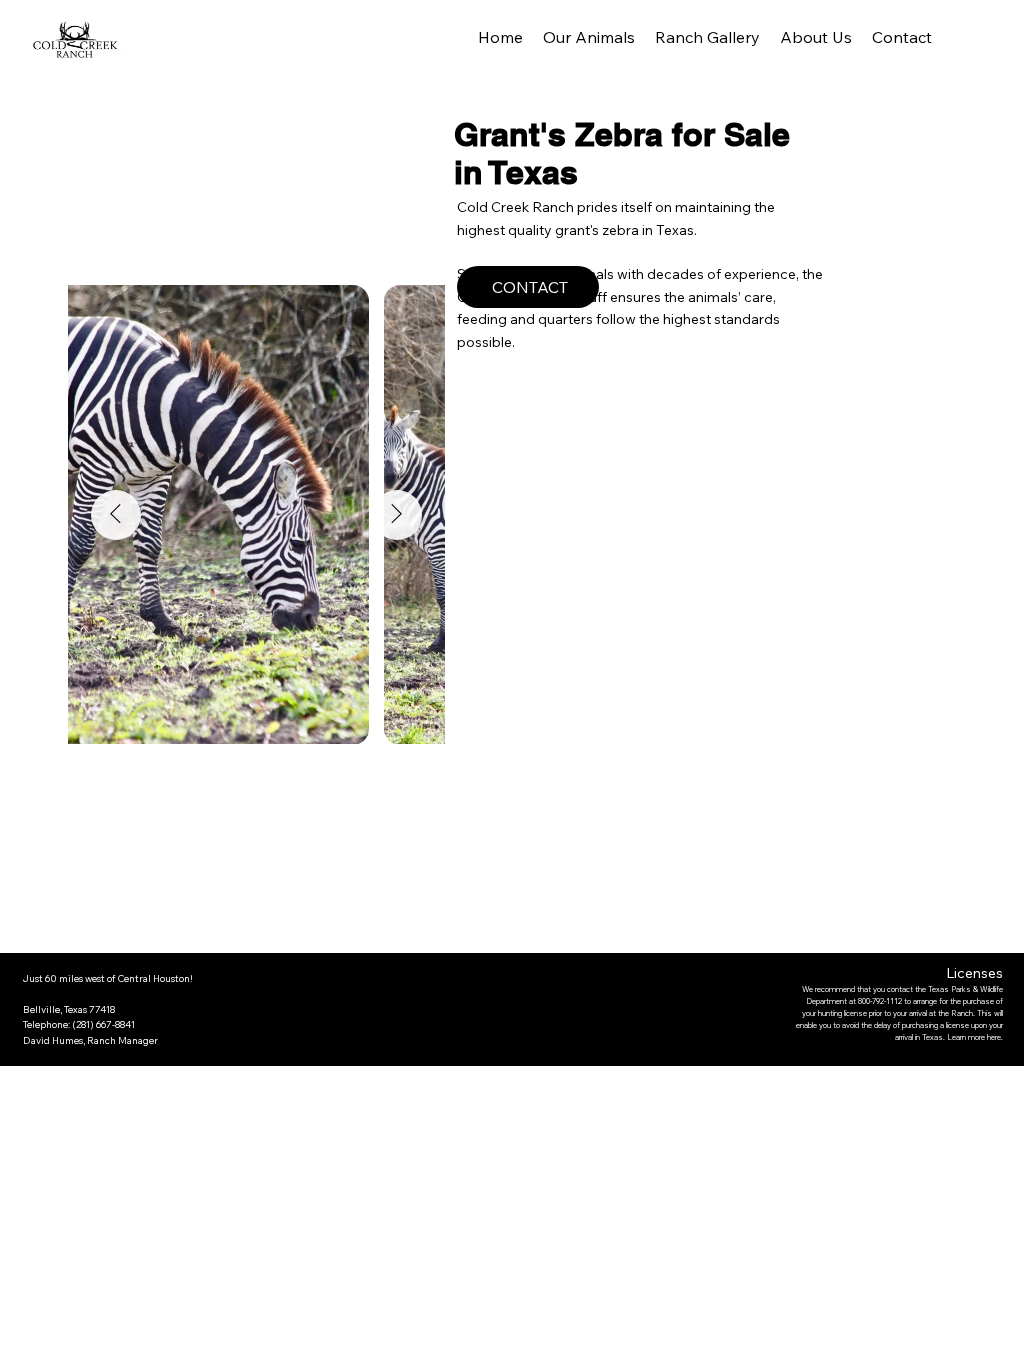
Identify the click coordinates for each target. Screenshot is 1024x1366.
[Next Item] (397, 515)
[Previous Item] (116, 515)
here (994, 1037)
